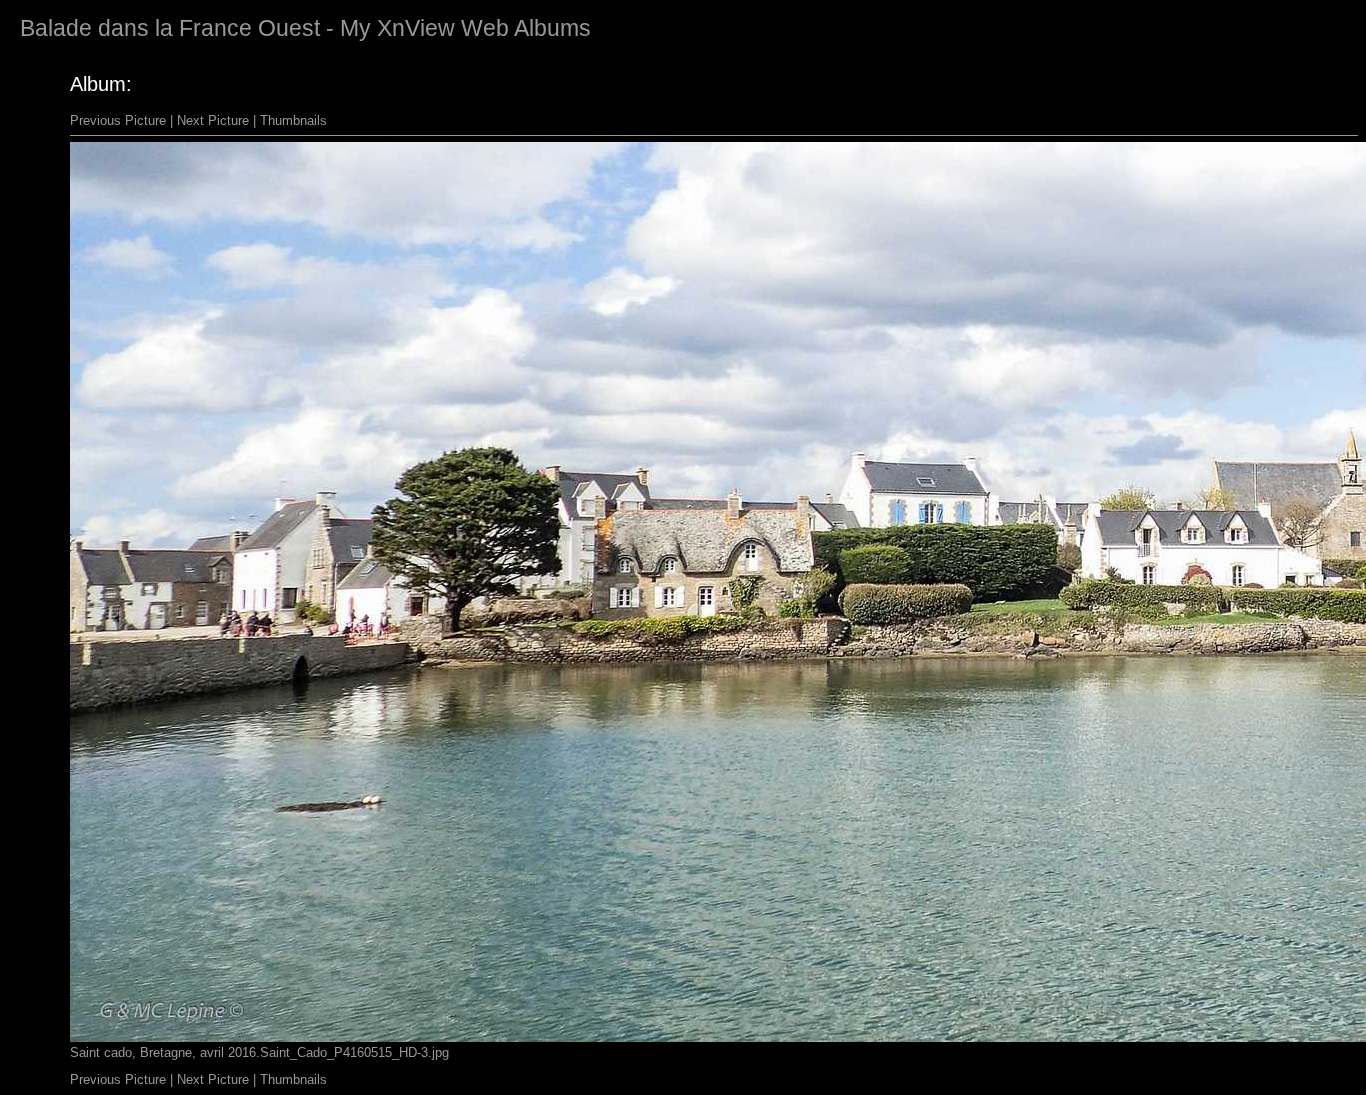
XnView (416, 28)
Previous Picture (118, 120)
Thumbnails (293, 120)
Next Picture (213, 120)
